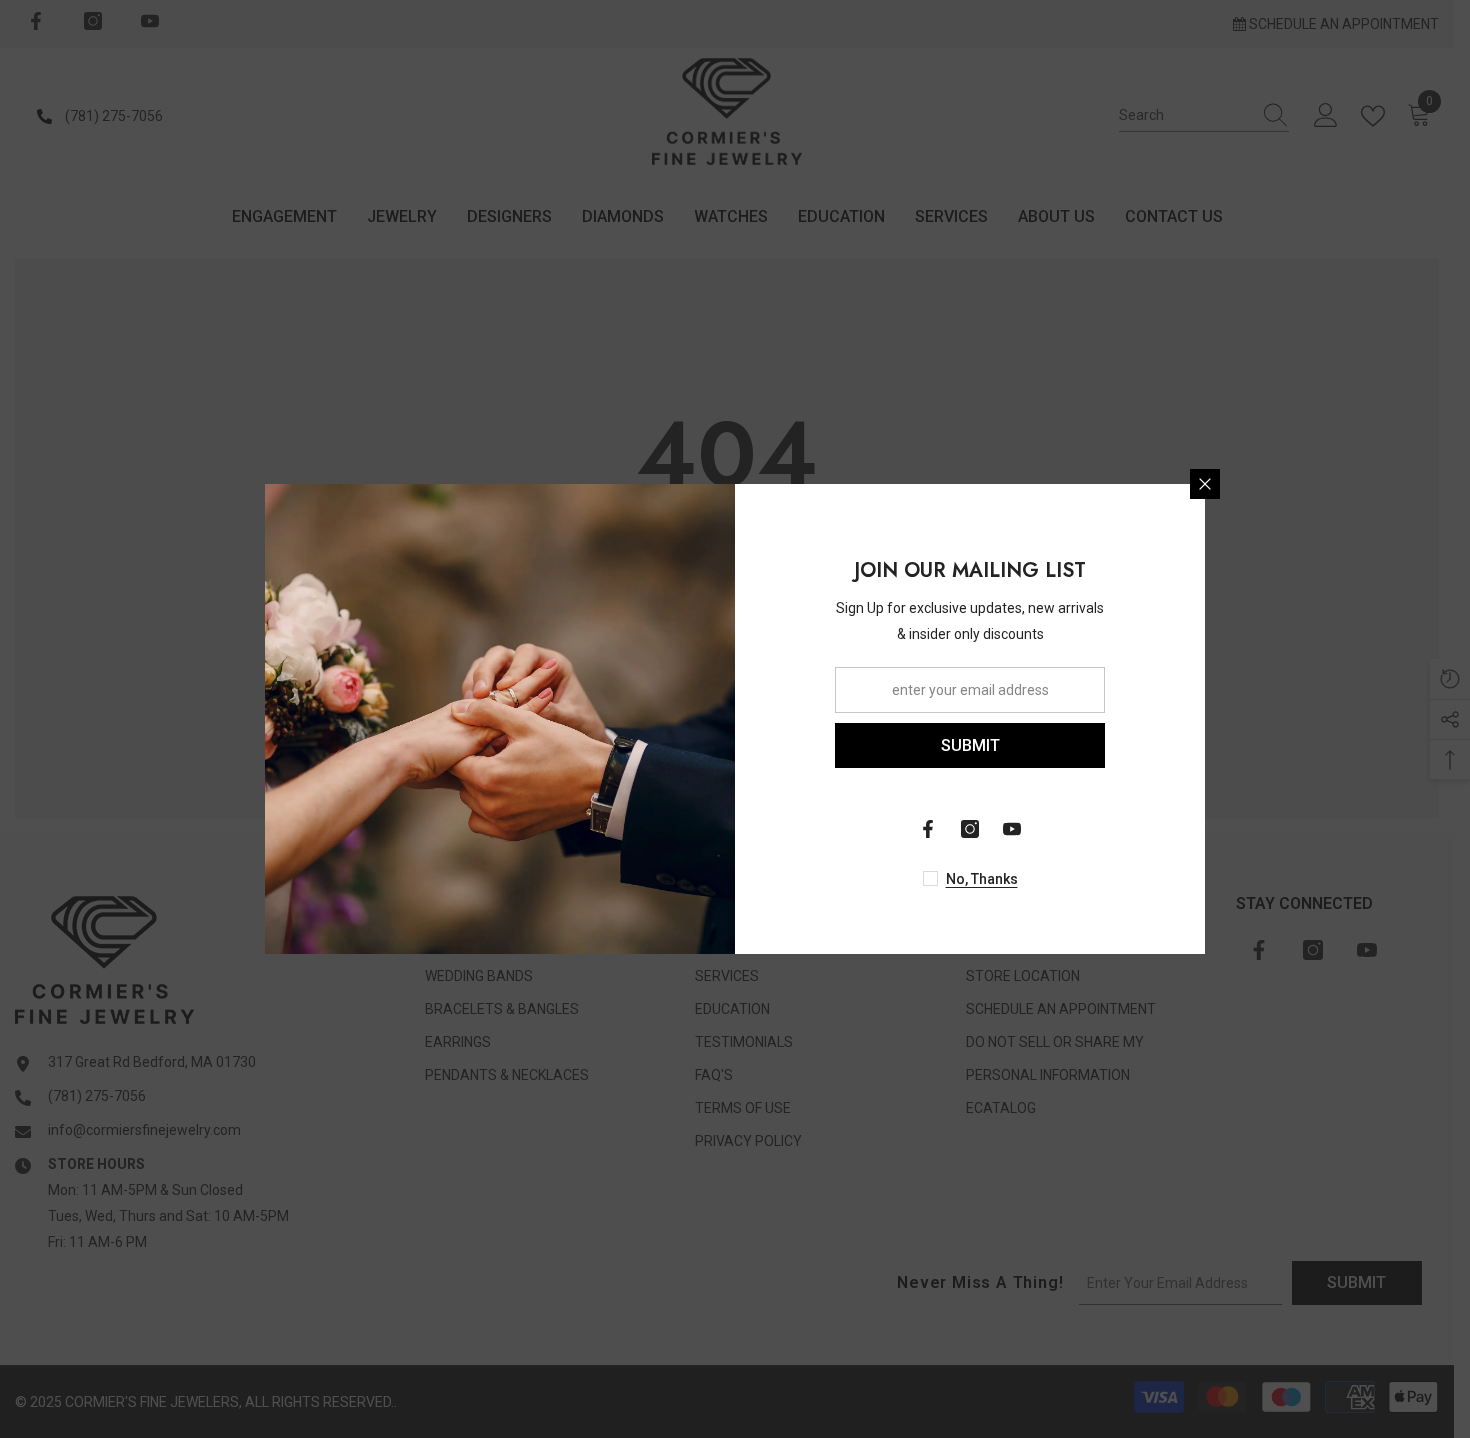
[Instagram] (970, 829)
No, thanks (982, 879)
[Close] (1205, 484)
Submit (970, 745)
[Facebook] (928, 829)
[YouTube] (1012, 829)
